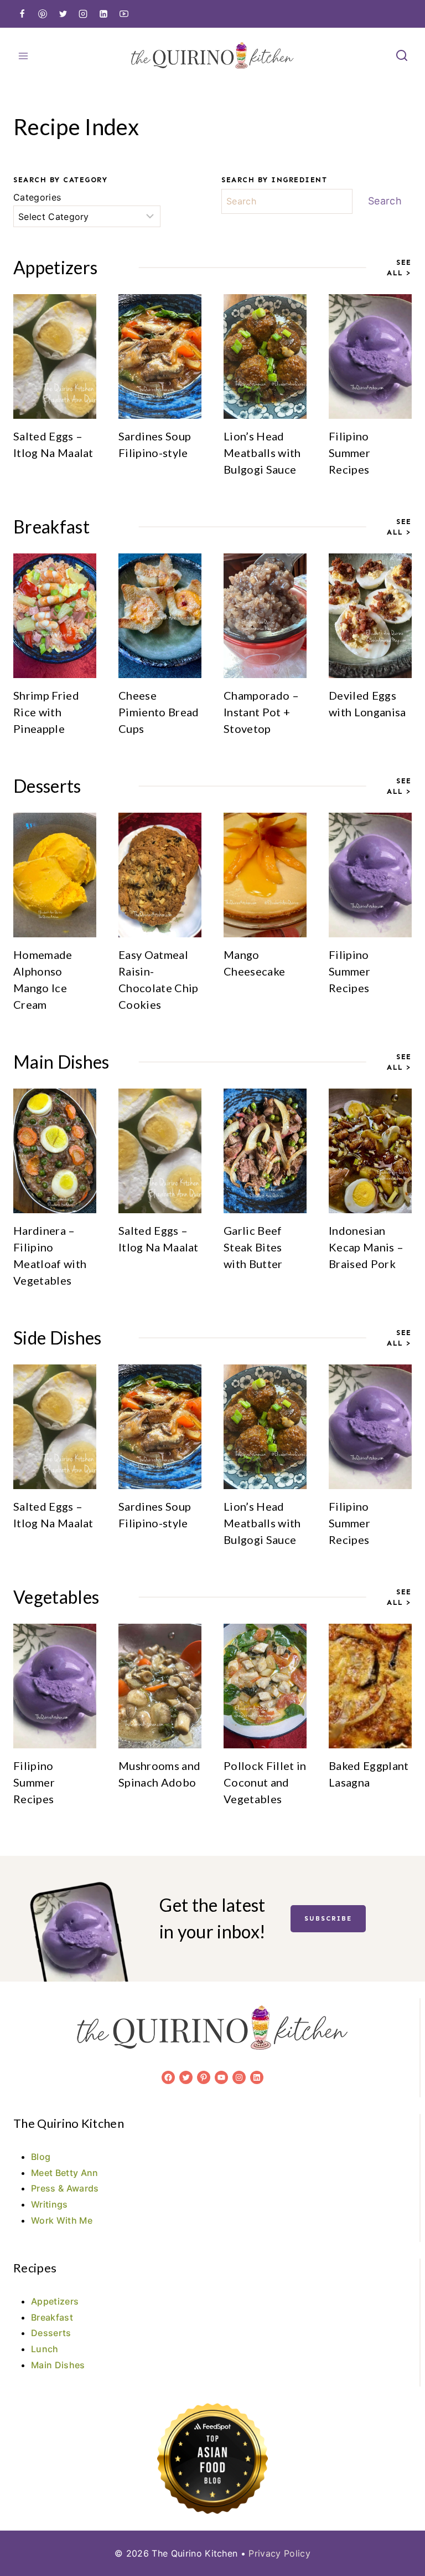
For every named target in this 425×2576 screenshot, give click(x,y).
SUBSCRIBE (328, 1918)
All (397, 273)
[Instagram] (83, 14)
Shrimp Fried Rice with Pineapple (46, 712)
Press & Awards (65, 2188)
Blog (41, 2157)
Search (385, 201)
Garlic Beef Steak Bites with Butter (253, 1247)
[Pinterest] (43, 14)
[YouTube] (124, 14)
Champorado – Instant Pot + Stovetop (261, 712)
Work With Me (62, 2220)
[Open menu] (24, 56)
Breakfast (52, 2317)
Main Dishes (58, 2365)
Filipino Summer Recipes (349, 453)
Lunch (45, 2349)
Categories (37, 197)
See (404, 262)
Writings (50, 2204)
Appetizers (55, 2301)
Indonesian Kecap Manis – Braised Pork (366, 1247)
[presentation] (55, 356)
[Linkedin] (103, 14)
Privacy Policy (279, 2553)
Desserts (51, 2333)
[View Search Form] (402, 56)
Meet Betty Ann (64, 2173)
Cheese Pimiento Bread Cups (159, 712)
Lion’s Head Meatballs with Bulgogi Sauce (262, 453)
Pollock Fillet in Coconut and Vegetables (265, 1782)
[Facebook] (22, 14)
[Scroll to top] (399, 2534)
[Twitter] (63, 14)
